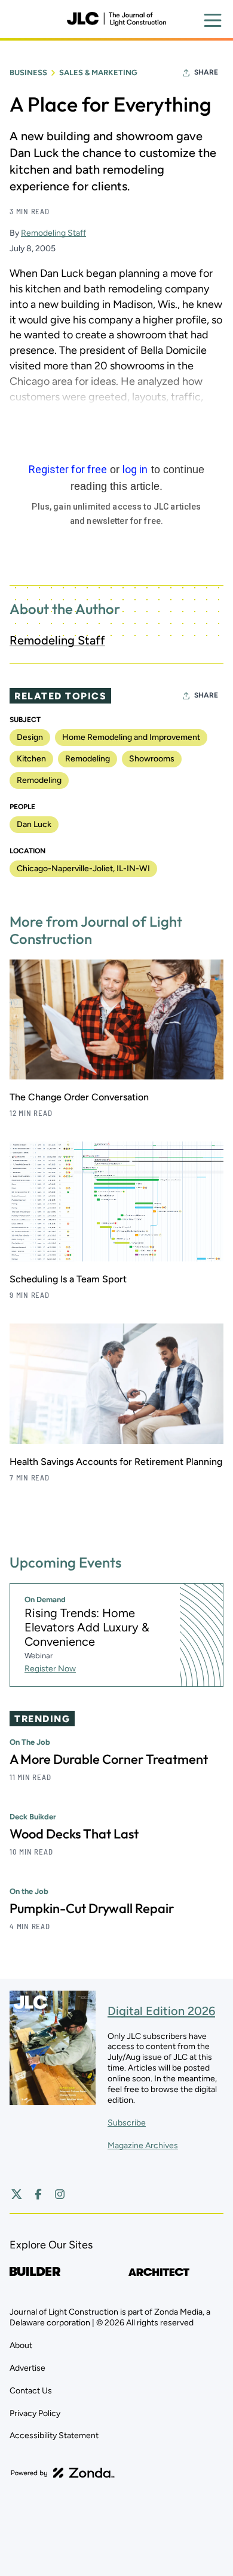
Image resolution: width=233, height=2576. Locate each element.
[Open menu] (213, 20)
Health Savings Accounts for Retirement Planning (116, 1462)
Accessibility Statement (54, 2435)
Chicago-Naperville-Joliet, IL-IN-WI (83, 869)
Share (206, 72)
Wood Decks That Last (74, 1834)
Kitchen (31, 759)
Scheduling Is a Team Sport (68, 1279)
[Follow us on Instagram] (60, 2194)
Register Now (50, 1669)
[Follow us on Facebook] (38, 2194)
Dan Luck (34, 824)
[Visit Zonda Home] (63, 2473)
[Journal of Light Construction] (116, 19)
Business (28, 73)
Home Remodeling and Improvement (131, 737)
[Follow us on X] (17, 2194)
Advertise (27, 2368)
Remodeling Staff (53, 233)
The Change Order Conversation (79, 1097)
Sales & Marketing (98, 73)
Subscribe (127, 2123)
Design (30, 737)
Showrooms (152, 759)
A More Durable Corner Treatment (109, 1759)
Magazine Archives (143, 2145)
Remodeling (88, 759)
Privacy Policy (35, 2413)
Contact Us (31, 2391)
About (21, 2345)
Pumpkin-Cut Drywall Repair (92, 1908)
